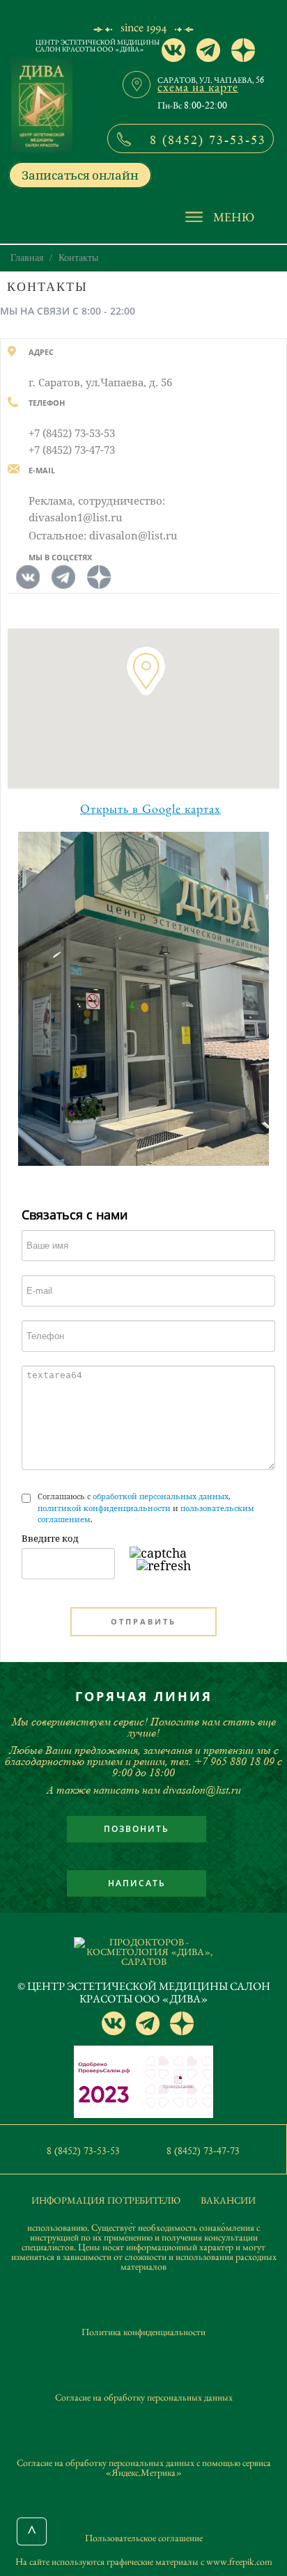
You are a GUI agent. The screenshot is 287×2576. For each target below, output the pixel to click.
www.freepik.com (239, 2561)
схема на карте (198, 87)
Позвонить (137, 1829)
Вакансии (228, 2200)
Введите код (50, 1538)
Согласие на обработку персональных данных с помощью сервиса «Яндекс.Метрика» (144, 2467)
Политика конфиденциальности (143, 2332)
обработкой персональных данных (161, 1496)
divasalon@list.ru (133, 535)
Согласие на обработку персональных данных (144, 2397)
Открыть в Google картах (150, 809)
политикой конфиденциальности (104, 1508)
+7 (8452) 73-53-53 (72, 433)
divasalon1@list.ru (76, 517)
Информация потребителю (106, 2200)
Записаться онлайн (80, 175)
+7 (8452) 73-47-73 (72, 450)
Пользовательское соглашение (144, 2538)
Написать (137, 1883)
